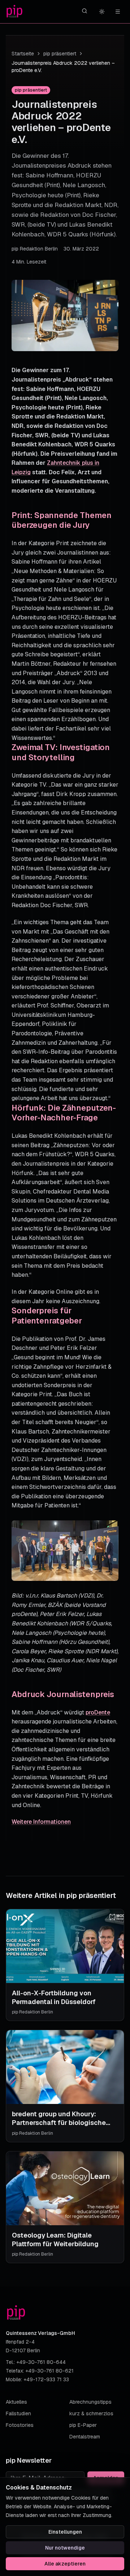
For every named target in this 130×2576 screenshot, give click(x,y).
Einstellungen (65, 2532)
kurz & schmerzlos (91, 2413)
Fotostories (20, 2425)
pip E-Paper (83, 2425)
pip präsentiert (60, 54)
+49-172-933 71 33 (46, 2379)
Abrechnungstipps (90, 2402)
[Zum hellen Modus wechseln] (102, 12)
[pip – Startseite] (14, 12)
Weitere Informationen (41, 1822)
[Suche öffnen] (84, 11)
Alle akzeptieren (65, 2564)
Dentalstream (85, 2437)
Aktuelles (16, 2402)
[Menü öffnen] (118, 12)
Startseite (23, 54)
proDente (98, 1712)
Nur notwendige (65, 2548)
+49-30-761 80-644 (41, 2362)
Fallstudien (18, 2413)
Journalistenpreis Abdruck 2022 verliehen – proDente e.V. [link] (63, 67)
